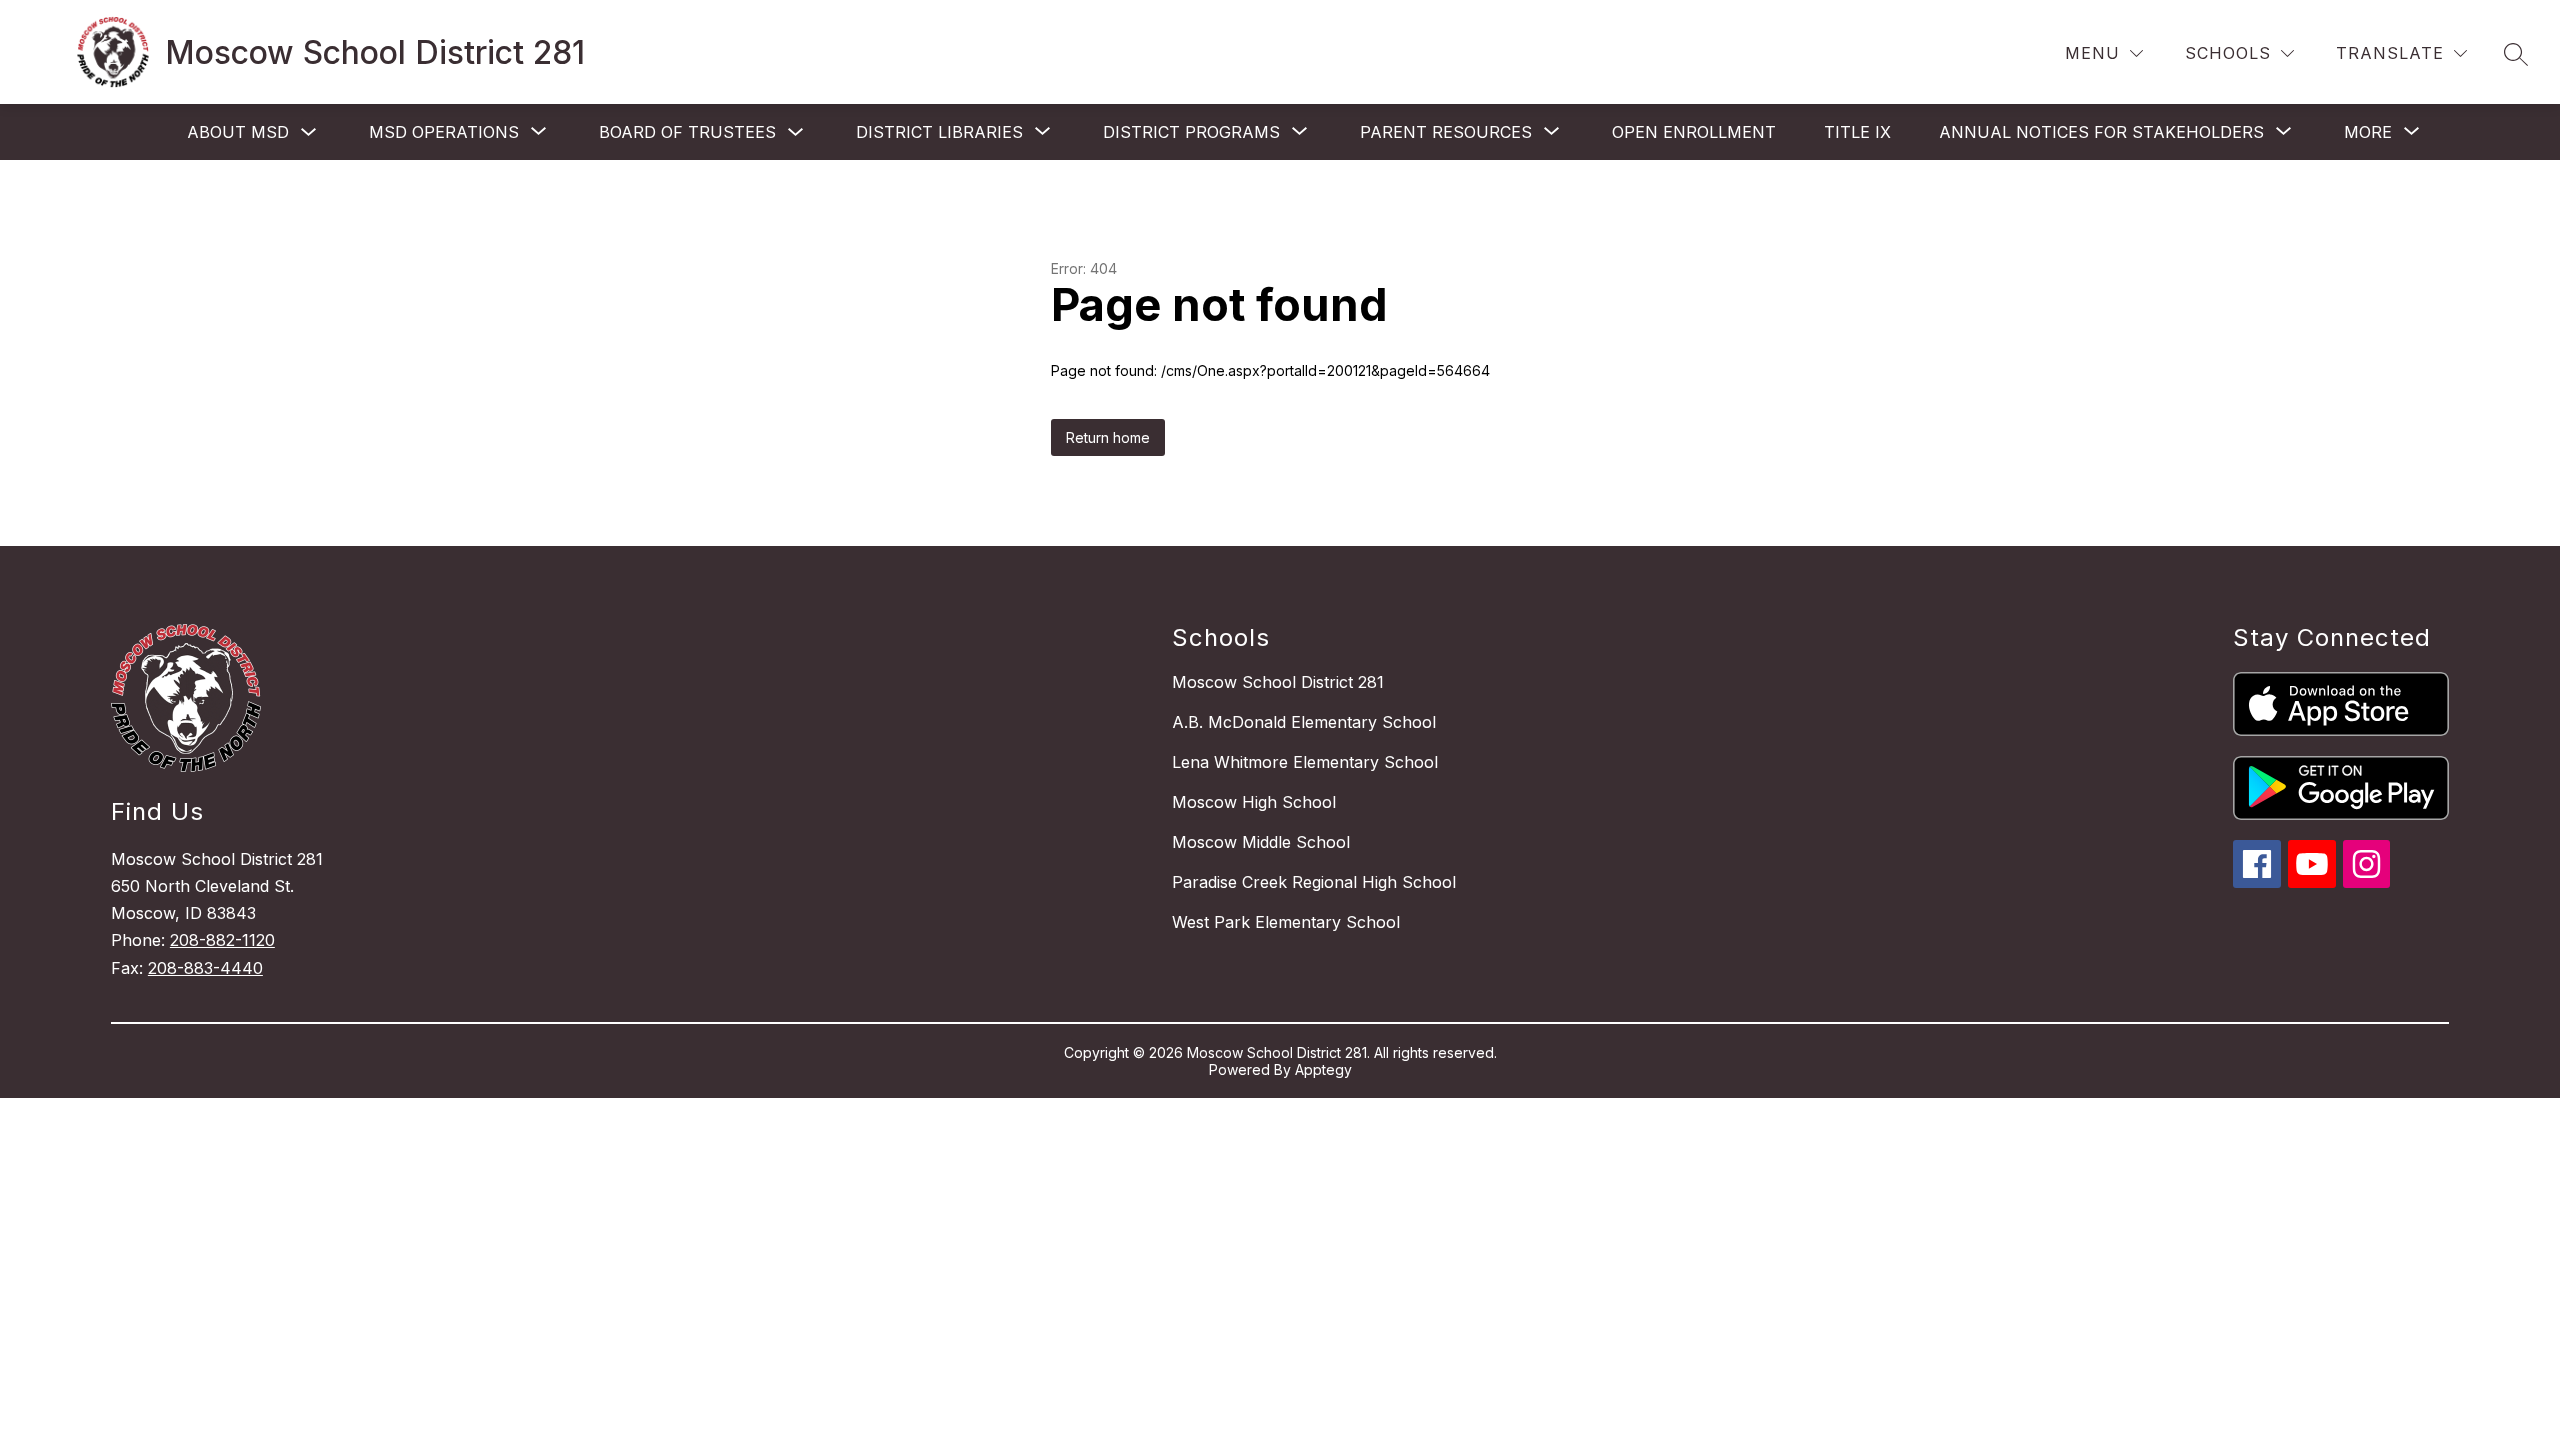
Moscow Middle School (1261, 842)
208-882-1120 (222, 940)
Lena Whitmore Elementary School (1305, 762)
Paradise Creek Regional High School (1314, 882)
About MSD (238, 132)
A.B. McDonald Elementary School (1304, 722)
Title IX (1857, 132)
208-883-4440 (205, 968)
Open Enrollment (1694, 132)
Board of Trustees (687, 132)
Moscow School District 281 (1278, 682)
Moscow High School (1254, 802)
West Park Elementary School (1286, 922)
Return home (1108, 437)
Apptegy (1323, 1069)
